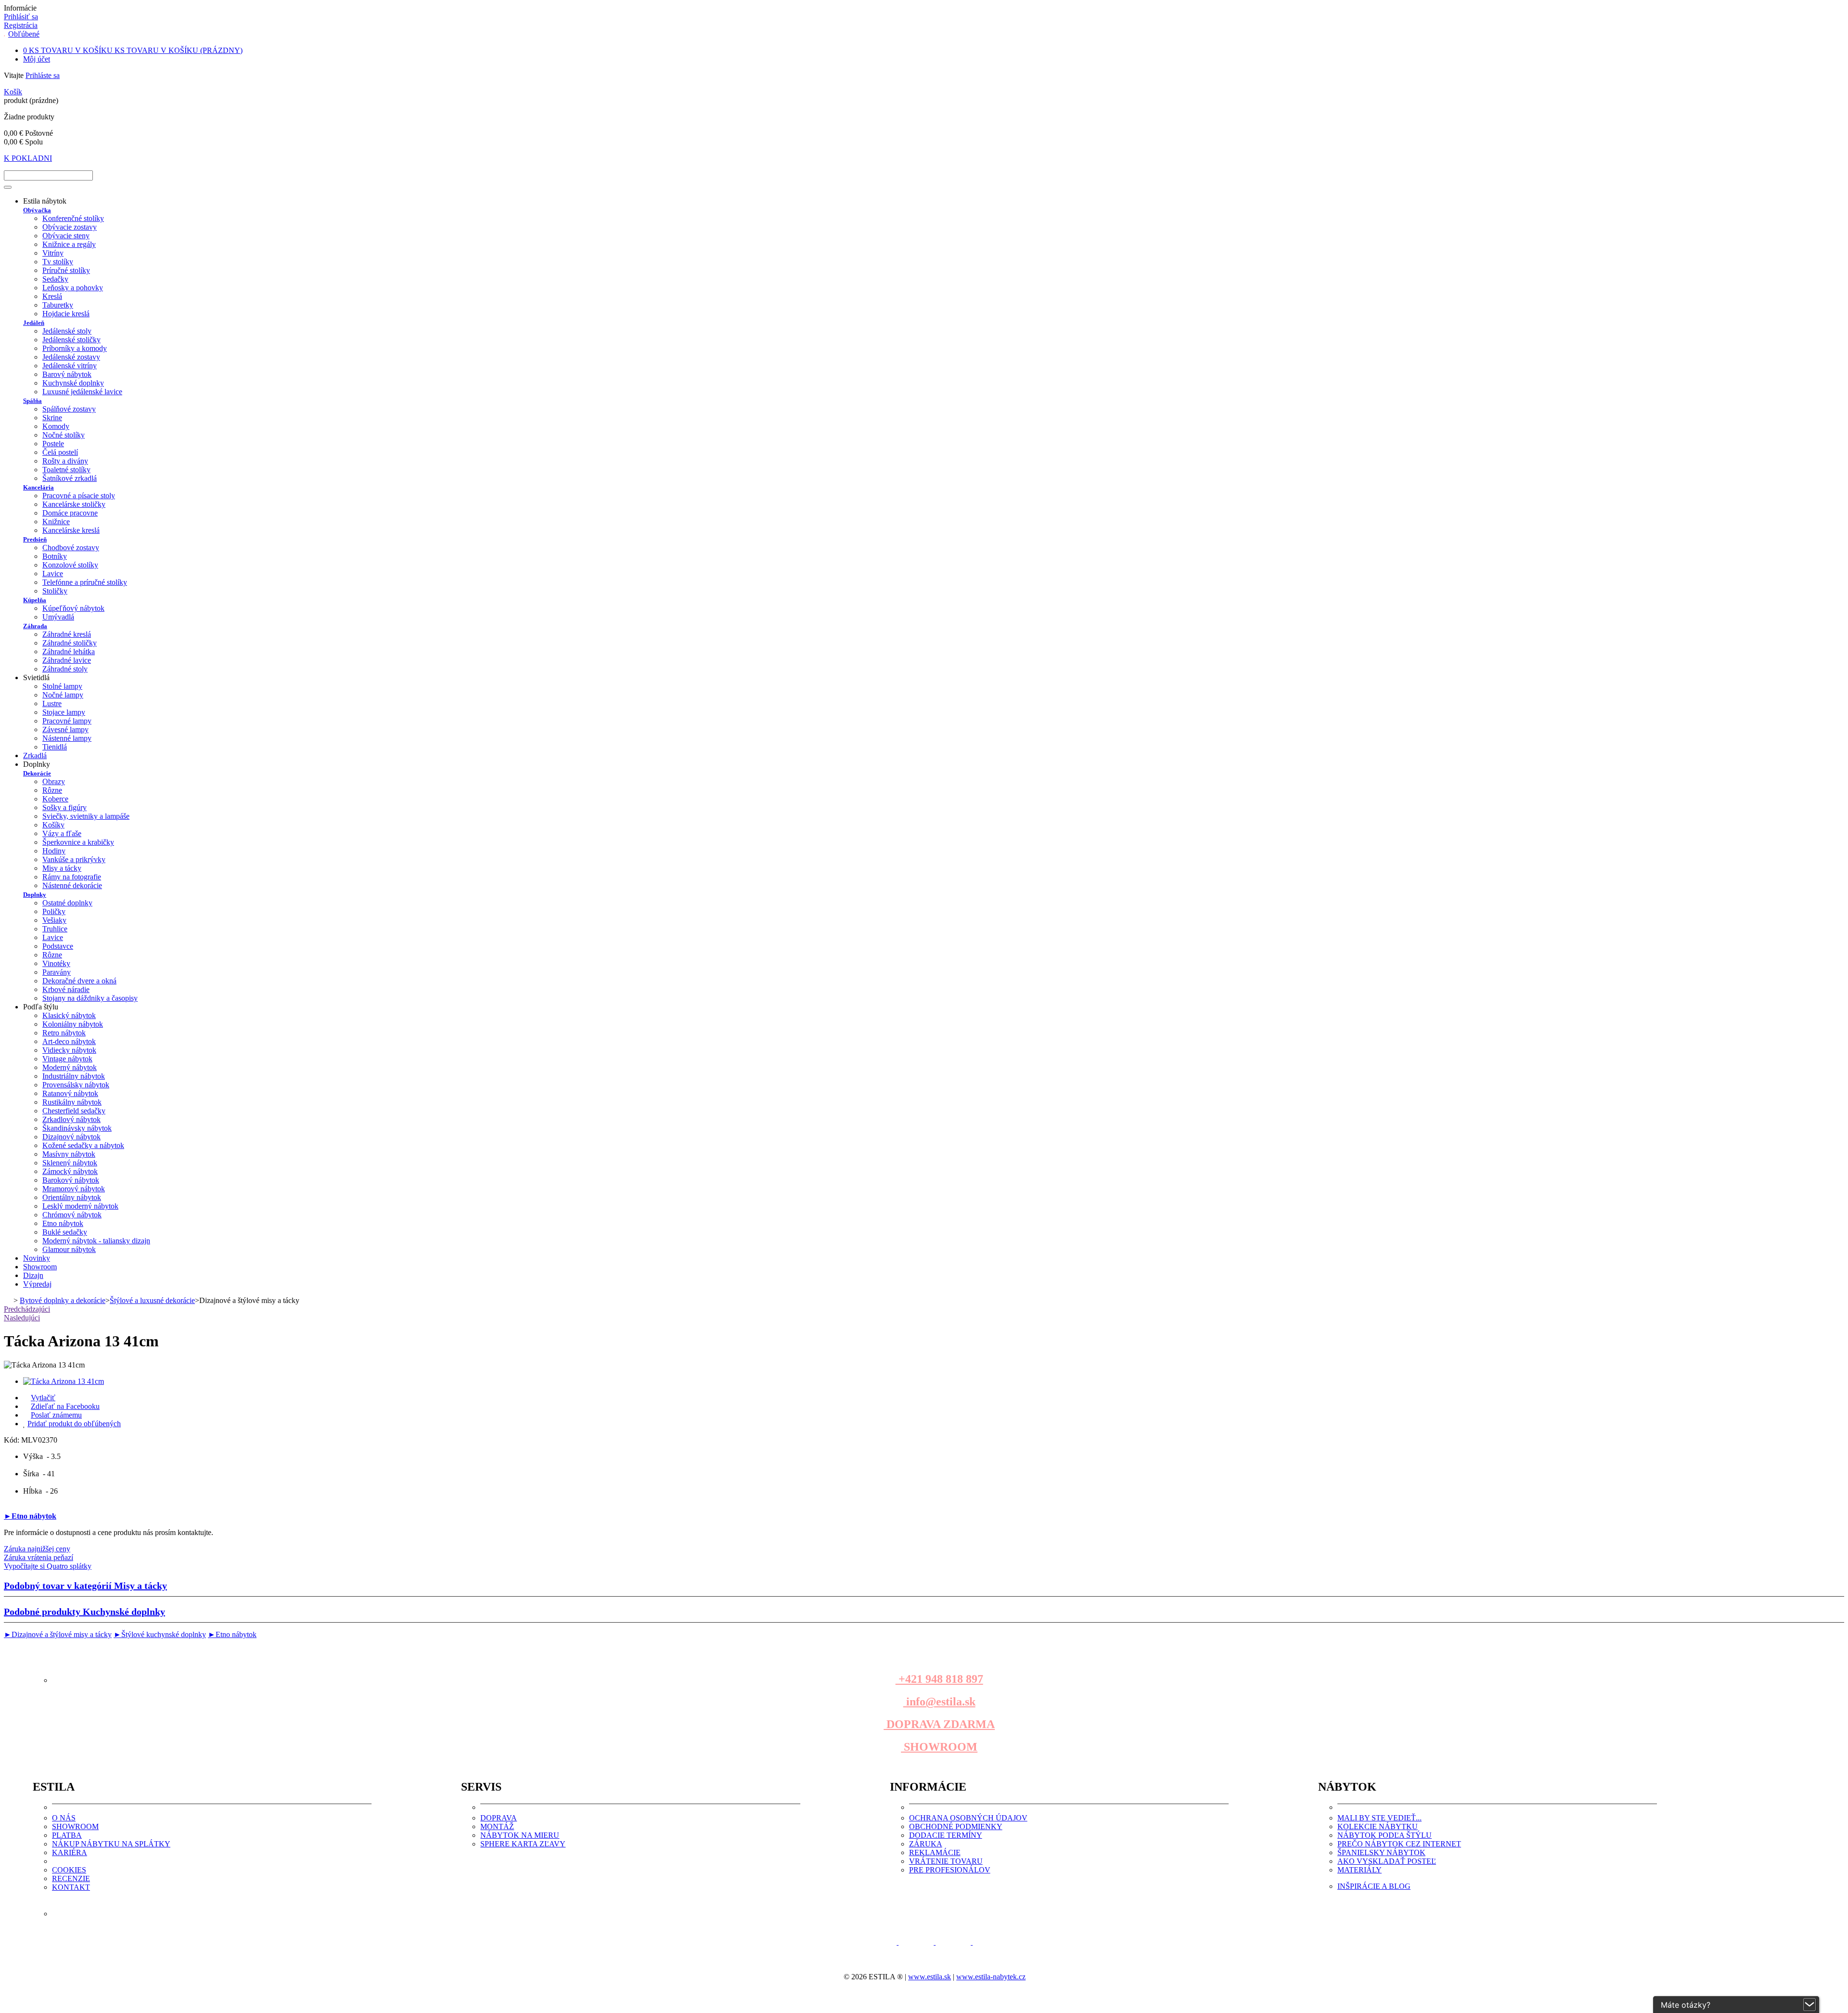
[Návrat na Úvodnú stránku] (8, 1300)
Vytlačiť (43, 1398)
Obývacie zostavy (70, 227)
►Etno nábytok (30, 1516)
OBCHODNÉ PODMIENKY (956, 1826)
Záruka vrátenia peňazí (38, 1557)
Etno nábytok (63, 1223)
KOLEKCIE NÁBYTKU (1378, 1826)
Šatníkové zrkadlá (70, 478)
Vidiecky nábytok (69, 1050)
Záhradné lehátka (69, 652)
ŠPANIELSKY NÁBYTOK (1381, 1852)
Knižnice (56, 522)
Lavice (53, 574)
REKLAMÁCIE (935, 1852)
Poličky (54, 911)
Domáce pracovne (70, 513)
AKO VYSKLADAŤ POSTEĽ (1387, 1861)
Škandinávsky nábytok (77, 1128)
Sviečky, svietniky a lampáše (86, 816)
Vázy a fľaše (62, 833)
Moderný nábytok (70, 1067)
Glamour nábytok (69, 1249)
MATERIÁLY (1360, 1870)
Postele (53, 444)
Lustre (52, 703)
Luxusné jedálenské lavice (82, 392)
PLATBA (67, 1835)
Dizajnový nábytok (71, 1137)
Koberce (55, 799)
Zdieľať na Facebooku (65, 1406)
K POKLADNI (28, 158)
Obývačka (37, 210)
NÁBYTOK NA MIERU (520, 1835)
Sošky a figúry (64, 807)
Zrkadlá (35, 755)
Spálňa (32, 401)
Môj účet (37, 59)
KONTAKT (71, 1887)
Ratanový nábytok (70, 1093)
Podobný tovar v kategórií (85, 1586)
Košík (13, 92)
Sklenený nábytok (70, 1163)
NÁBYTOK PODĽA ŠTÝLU (1385, 1835)
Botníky (55, 556)
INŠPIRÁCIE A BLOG (1374, 1886)
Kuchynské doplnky (73, 383)
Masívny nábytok (69, 1154)
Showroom (40, 1267)
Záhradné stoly (65, 669)
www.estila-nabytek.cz (991, 1977)
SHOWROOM (939, 1747)
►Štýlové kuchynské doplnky (160, 1634)
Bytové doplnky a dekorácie (63, 1300)
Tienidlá (55, 747)
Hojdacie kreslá (66, 314)
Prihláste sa (43, 75)
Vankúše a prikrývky (74, 859)
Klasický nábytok (69, 1015)
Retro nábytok (64, 1033)
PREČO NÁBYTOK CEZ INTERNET (1399, 1844)
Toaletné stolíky (66, 470)
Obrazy (54, 781)
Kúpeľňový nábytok (73, 608)
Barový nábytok (67, 374)
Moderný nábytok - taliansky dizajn (96, 1241)
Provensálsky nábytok (76, 1085)
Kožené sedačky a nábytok (83, 1145)
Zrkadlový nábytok (71, 1119)
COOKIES (69, 1870)
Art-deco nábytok (69, 1041)
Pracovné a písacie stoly (79, 496)
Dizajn (33, 1275)
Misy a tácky (62, 868)
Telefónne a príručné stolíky (85, 582)
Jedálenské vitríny (70, 366)
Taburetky (58, 305)
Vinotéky (56, 963)
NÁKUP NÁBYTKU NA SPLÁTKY (111, 1844)
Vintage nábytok (67, 1059)
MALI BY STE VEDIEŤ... (1380, 1818)
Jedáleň (34, 323)
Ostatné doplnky (67, 903)
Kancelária (38, 487)
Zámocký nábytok (70, 1171)
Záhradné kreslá (67, 634)
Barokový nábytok (71, 1180)
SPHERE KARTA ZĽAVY (523, 1844)
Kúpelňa (35, 600)
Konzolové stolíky (70, 565)
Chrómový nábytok (72, 1215)
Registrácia (21, 25)
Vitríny (53, 253)
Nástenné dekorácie (72, 885)
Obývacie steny (66, 236)
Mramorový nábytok (74, 1189)
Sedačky (55, 279)
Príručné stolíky (66, 270)
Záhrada (35, 626)
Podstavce (58, 946)
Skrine (52, 418)
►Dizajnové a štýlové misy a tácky (58, 1634)
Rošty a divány (65, 461)
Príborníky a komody (75, 348)
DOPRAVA (499, 1818)
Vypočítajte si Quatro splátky (48, 1566)
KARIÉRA (70, 1852)
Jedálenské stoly (67, 331)
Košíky (53, 825)
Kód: (13, 1440)
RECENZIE (71, 1878)
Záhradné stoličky (70, 643)
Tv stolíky (58, 262)
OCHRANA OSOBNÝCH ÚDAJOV (968, 1818)
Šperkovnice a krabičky (78, 842)
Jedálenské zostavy (71, 357)
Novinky (37, 1258)
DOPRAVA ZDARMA (939, 1724)
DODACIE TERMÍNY (946, 1835)
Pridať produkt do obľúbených (74, 1424)
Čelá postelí (60, 452)
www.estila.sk (930, 1977)
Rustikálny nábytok (72, 1102)
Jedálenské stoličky (71, 340)
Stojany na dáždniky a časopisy (90, 998)
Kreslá (52, 296)
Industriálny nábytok (74, 1076)
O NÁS (64, 1818)
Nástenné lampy (67, 738)
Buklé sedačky (65, 1232)
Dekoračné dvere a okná (79, 981)
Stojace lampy (64, 712)
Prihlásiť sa (21, 17)
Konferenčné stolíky (73, 218)
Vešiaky (54, 920)
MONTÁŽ (497, 1826)
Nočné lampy (63, 695)
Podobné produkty (84, 1612)
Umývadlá (58, 617)
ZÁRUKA (926, 1844)
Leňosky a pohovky (73, 288)
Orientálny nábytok (72, 1197)
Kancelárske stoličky (74, 504)
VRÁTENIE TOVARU (946, 1861)
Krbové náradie (66, 989)
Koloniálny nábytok (73, 1024)
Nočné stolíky (64, 435)
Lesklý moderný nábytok (80, 1206)
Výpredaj (37, 1284)
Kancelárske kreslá (71, 530)
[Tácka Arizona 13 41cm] (64, 1381)
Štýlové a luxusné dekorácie (152, 1300)
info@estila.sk (939, 1702)
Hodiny (54, 851)
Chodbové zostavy (71, 548)
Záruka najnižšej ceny (37, 1549)
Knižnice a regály (69, 244)
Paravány (57, 972)
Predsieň (35, 539)
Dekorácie (37, 773)
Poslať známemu (56, 1415)
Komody (56, 426)
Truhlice (55, 929)
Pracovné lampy (67, 721)
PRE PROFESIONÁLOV (950, 1870)
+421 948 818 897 (939, 1679)
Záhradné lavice (67, 660)
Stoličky (55, 591)
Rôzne (52, 790)
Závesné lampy (65, 729)
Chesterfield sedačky (74, 1111)
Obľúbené (24, 34)
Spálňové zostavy (69, 409)
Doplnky (35, 895)
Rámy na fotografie (72, 877)
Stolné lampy (62, 686)
